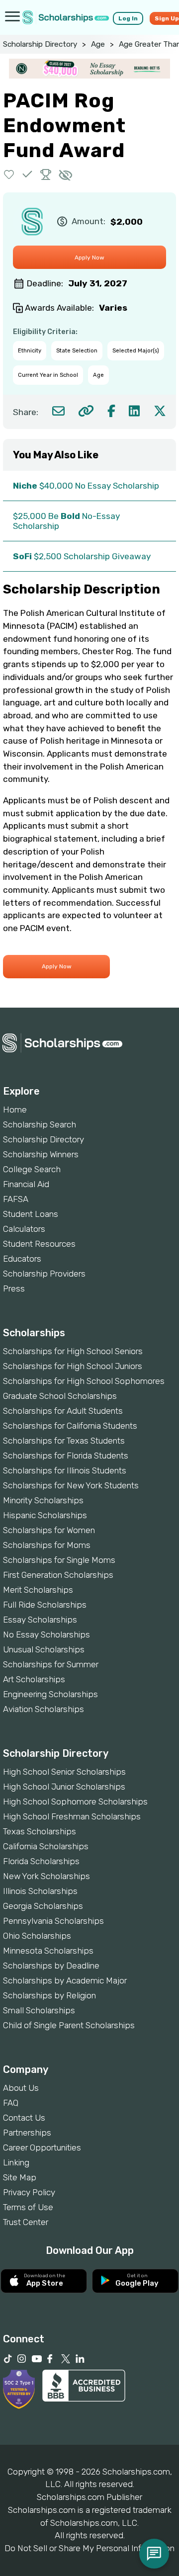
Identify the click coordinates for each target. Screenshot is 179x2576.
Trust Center (26, 2222)
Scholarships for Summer (51, 1664)
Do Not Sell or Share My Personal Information (89, 2548)
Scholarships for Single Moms (59, 1560)
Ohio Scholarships (37, 1936)
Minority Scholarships (43, 1500)
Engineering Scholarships (50, 1694)
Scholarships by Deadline (51, 1966)
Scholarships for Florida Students (66, 1456)
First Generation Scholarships (58, 1575)
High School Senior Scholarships (64, 1772)
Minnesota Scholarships (48, 1951)
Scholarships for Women (49, 1530)
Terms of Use (28, 2207)
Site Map (20, 2177)
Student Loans (31, 1214)
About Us (21, 2088)
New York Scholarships (46, 1876)
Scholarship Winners (41, 1154)
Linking (16, 2162)
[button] (9, 174)
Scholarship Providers (44, 1274)
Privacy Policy (29, 2192)
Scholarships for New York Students (71, 1485)
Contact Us (24, 2118)
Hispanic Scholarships (45, 1515)
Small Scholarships (39, 2010)
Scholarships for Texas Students (64, 1441)
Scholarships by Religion (49, 1995)
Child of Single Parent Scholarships (69, 2025)
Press (14, 1288)
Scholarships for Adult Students (63, 1411)
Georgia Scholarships (43, 1906)
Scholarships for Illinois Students (65, 1470)
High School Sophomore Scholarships (75, 1802)
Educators (22, 1259)
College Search (32, 1169)
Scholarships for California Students (70, 1426)
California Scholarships (46, 1846)
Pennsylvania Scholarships (53, 1921)
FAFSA (16, 1199)
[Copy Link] (86, 411)
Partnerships (27, 2133)
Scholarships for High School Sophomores (84, 1381)
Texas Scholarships (40, 1831)
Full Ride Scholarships (45, 1605)
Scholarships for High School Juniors (73, 1366)
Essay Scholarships (40, 1620)
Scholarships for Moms (47, 1545)
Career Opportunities (42, 2147)
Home (15, 1110)
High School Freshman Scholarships (72, 1816)
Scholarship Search (40, 1124)
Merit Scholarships (38, 1590)
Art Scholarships (34, 1679)
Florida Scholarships (41, 1861)
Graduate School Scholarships (60, 1396)
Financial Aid (26, 1184)
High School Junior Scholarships (64, 1787)
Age (98, 44)
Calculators (24, 1229)
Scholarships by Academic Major (65, 1980)
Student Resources (39, 1244)
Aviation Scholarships (44, 1709)
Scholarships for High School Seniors (73, 1351)
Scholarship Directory (40, 44)
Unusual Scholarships (44, 1649)
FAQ (11, 2103)
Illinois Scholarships (40, 1891)
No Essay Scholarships (46, 1634)
